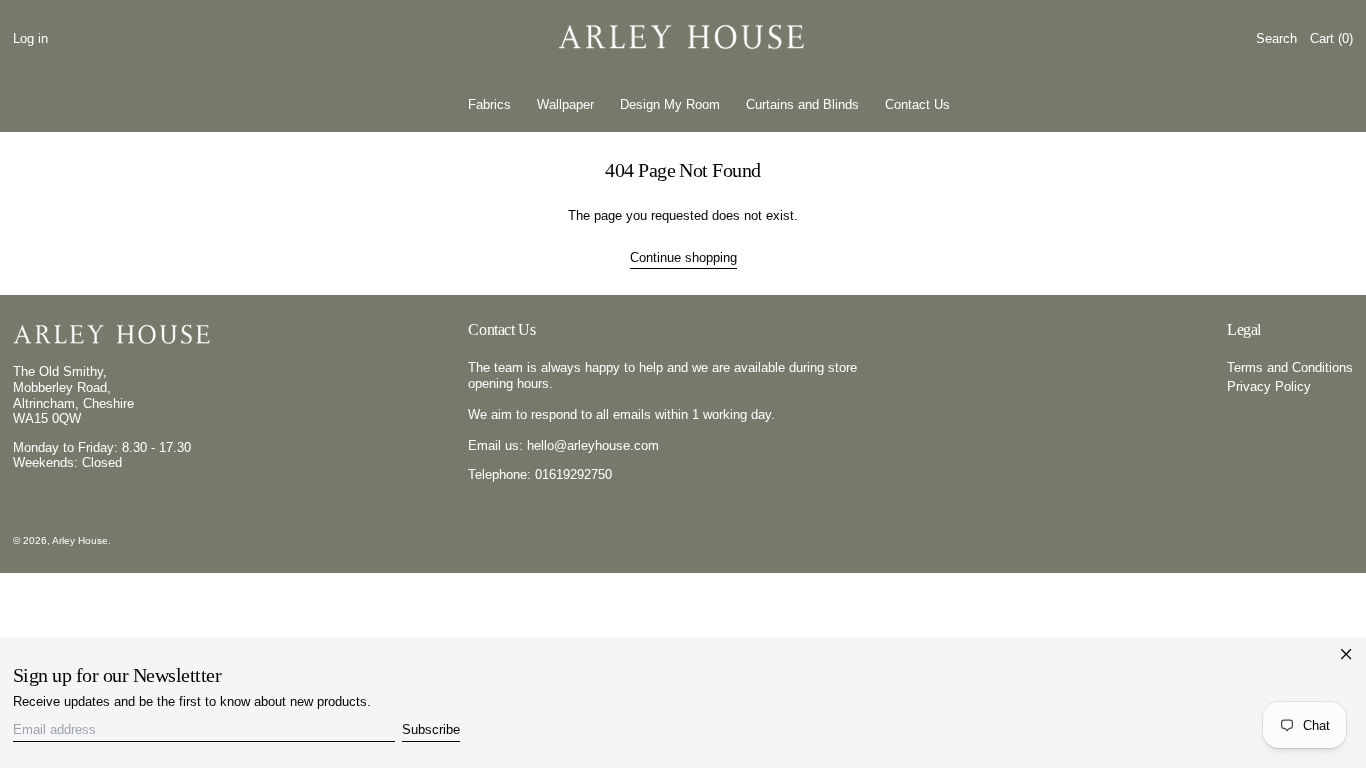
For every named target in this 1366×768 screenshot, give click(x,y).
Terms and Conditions (1290, 367)
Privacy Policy (1269, 386)
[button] (1276, 38)
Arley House (80, 540)
